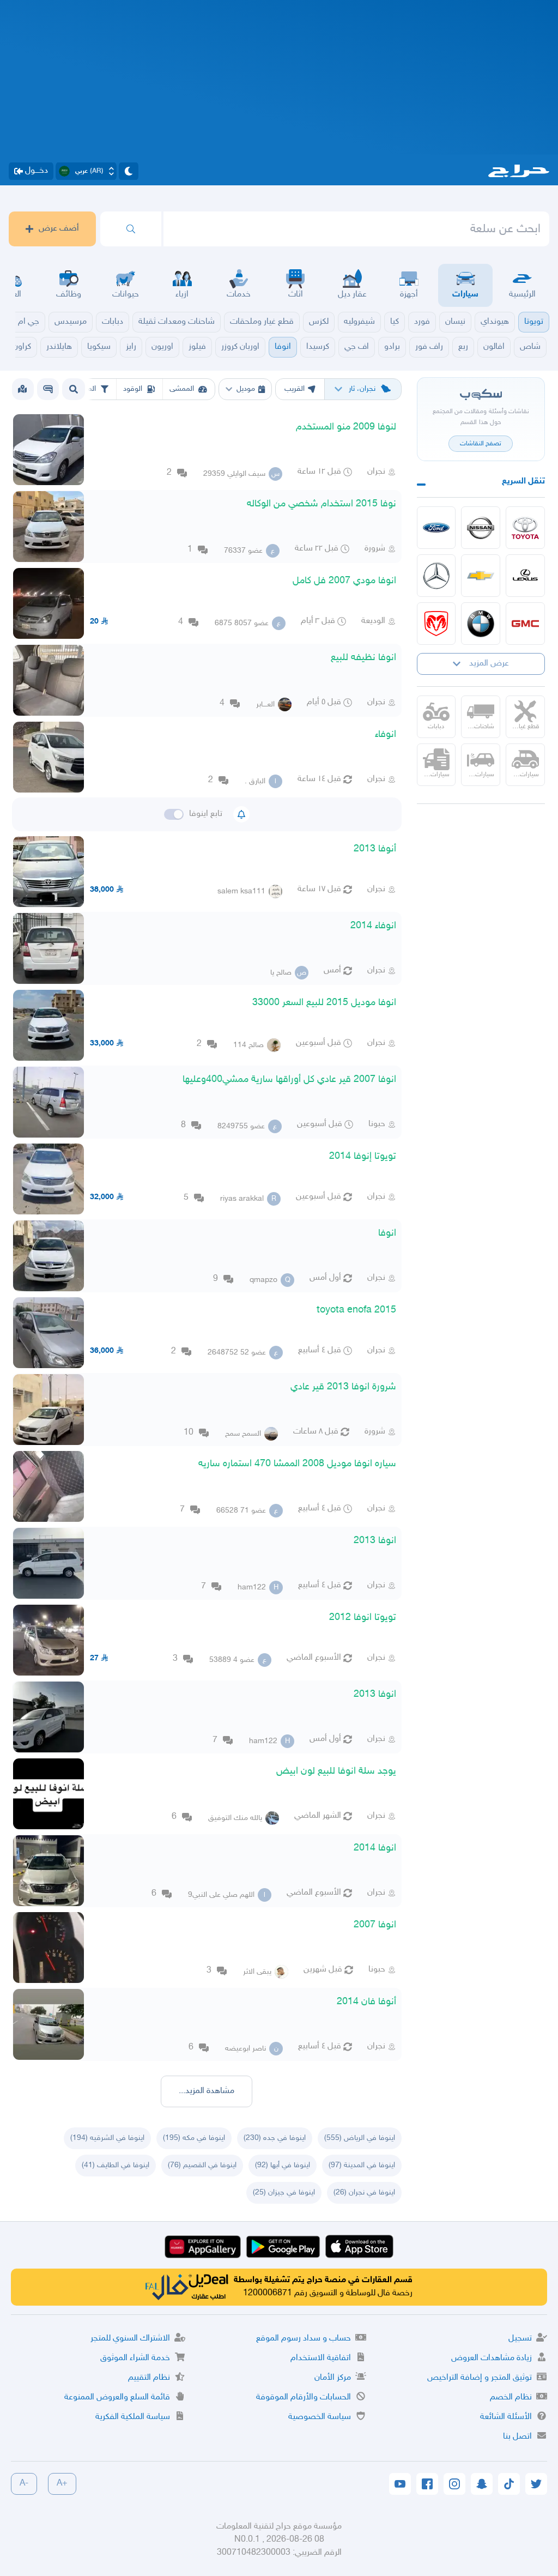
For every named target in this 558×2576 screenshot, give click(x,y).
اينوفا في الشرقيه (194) (107, 2138)
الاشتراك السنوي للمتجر (130, 2339)
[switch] (174, 814)
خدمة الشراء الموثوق (135, 2358)
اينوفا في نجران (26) (364, 2193)
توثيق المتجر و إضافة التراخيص (480, 2378)
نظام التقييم (149, 2378)
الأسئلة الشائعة (506, 2417)
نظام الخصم (511, 2397)
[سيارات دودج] (436, 624)
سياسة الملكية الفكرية (133, 2417)
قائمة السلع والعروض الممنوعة (117, 2397)
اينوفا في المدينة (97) (362, 2165)
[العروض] (22, 389)
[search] (131, 229)
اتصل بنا (517, 2437)
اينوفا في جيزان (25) (284, 2193)
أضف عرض (59, 229)
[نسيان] (481, 528)
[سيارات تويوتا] (525, 528)
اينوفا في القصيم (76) (202, 2165)
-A (24, 2484)
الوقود (133, 389)
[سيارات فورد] (436, 528)
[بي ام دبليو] (481, 624)
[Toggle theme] (129, 171)
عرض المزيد (489, 664)
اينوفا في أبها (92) (283, 2165)
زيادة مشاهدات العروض (492, 2358)
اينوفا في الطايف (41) (116, 2165)
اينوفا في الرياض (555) (360, 2138)
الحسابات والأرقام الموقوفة (304, 2397)
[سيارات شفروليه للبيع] (481, 576)
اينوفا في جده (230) (275, 2138)
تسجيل (520, 2339)
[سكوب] (48, 389)
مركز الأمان (333, 2378)
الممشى (182, 389)
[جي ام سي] (525, 624)
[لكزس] (525, 576)
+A (62, 2484)
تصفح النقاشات (481, 444)
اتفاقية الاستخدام (321, 2358)
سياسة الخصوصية (320, 2417)
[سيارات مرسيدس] (436, 576)
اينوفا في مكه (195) (194, 2138)
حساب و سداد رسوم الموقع (304, 2339)
